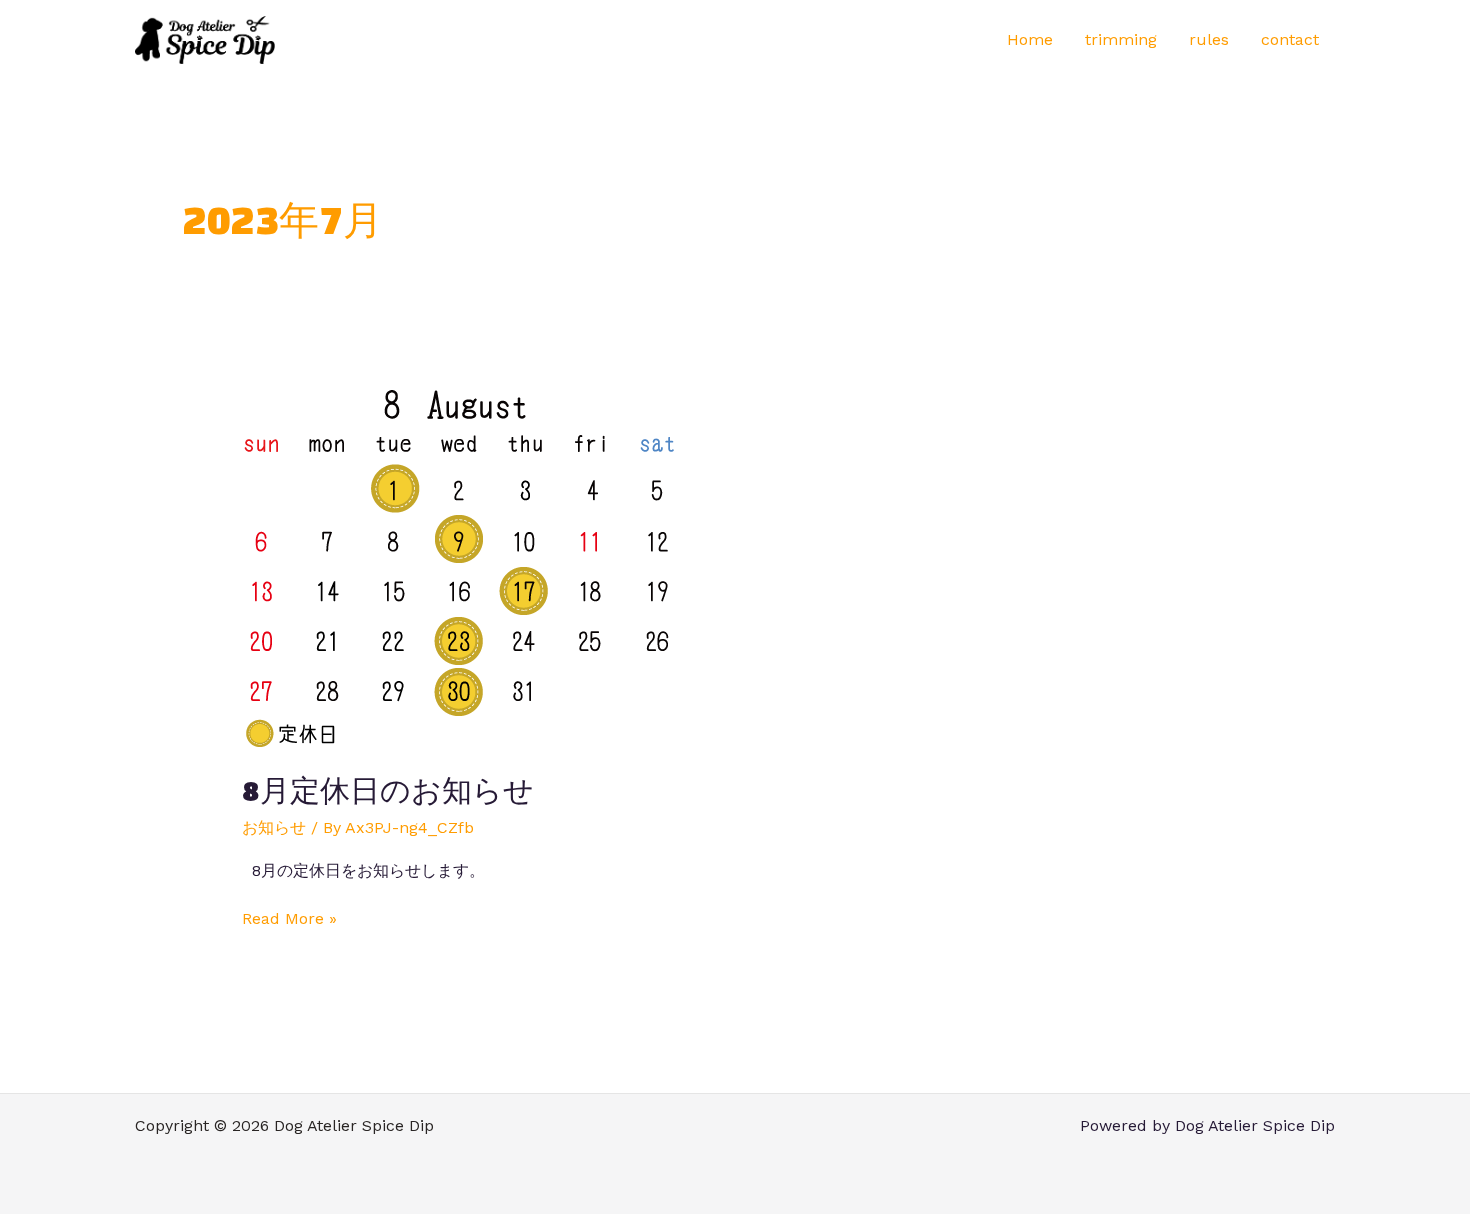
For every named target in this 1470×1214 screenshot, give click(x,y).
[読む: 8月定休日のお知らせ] (459, 565)
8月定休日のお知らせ (388, 790)
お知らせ (274, 827)
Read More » (289, 917)
